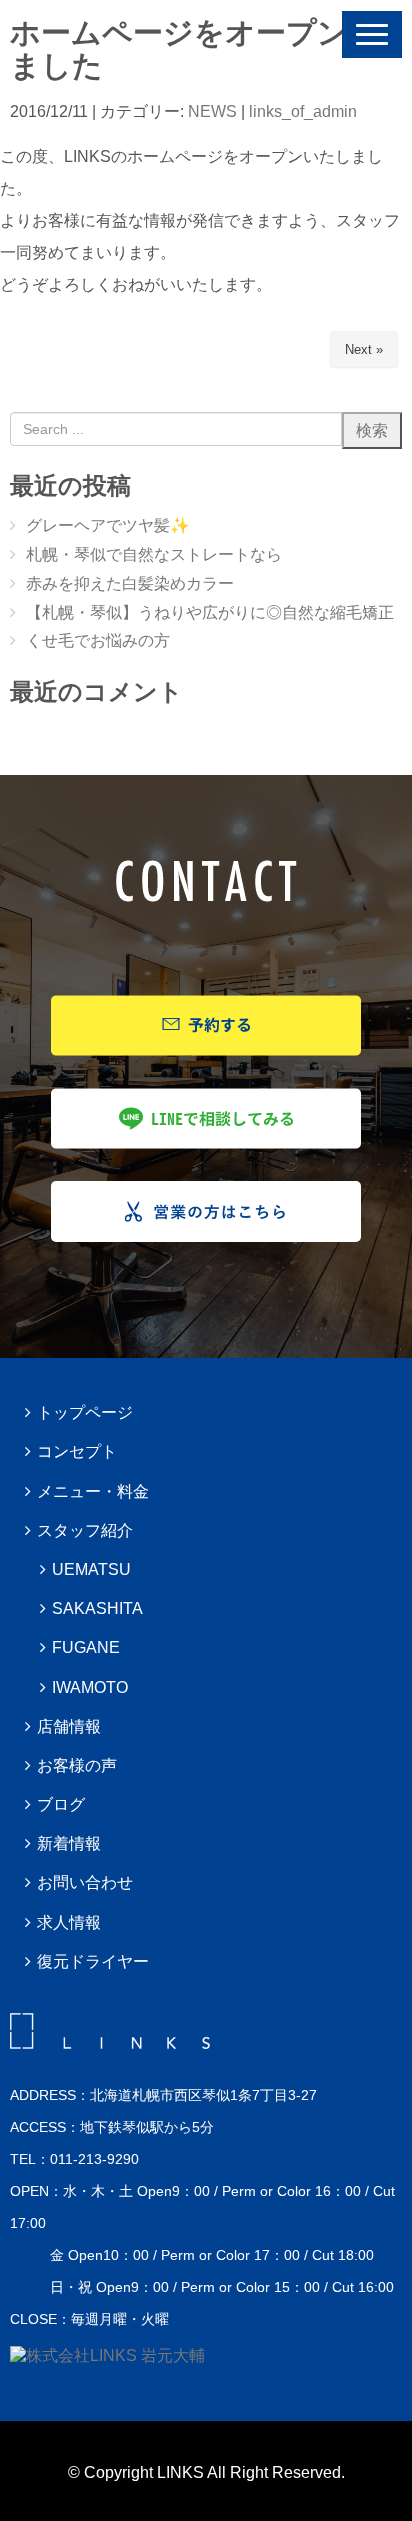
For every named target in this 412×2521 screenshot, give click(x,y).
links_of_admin (303, 111)
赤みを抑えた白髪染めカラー (130, 583)
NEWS (212, 111)
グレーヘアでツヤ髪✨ (108, 525)
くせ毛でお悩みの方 (98, 640)
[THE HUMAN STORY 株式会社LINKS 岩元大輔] (107, 2355)
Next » (364, 349)
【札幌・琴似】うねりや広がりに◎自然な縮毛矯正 (210, 612)
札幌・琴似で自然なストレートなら (154, 554)
